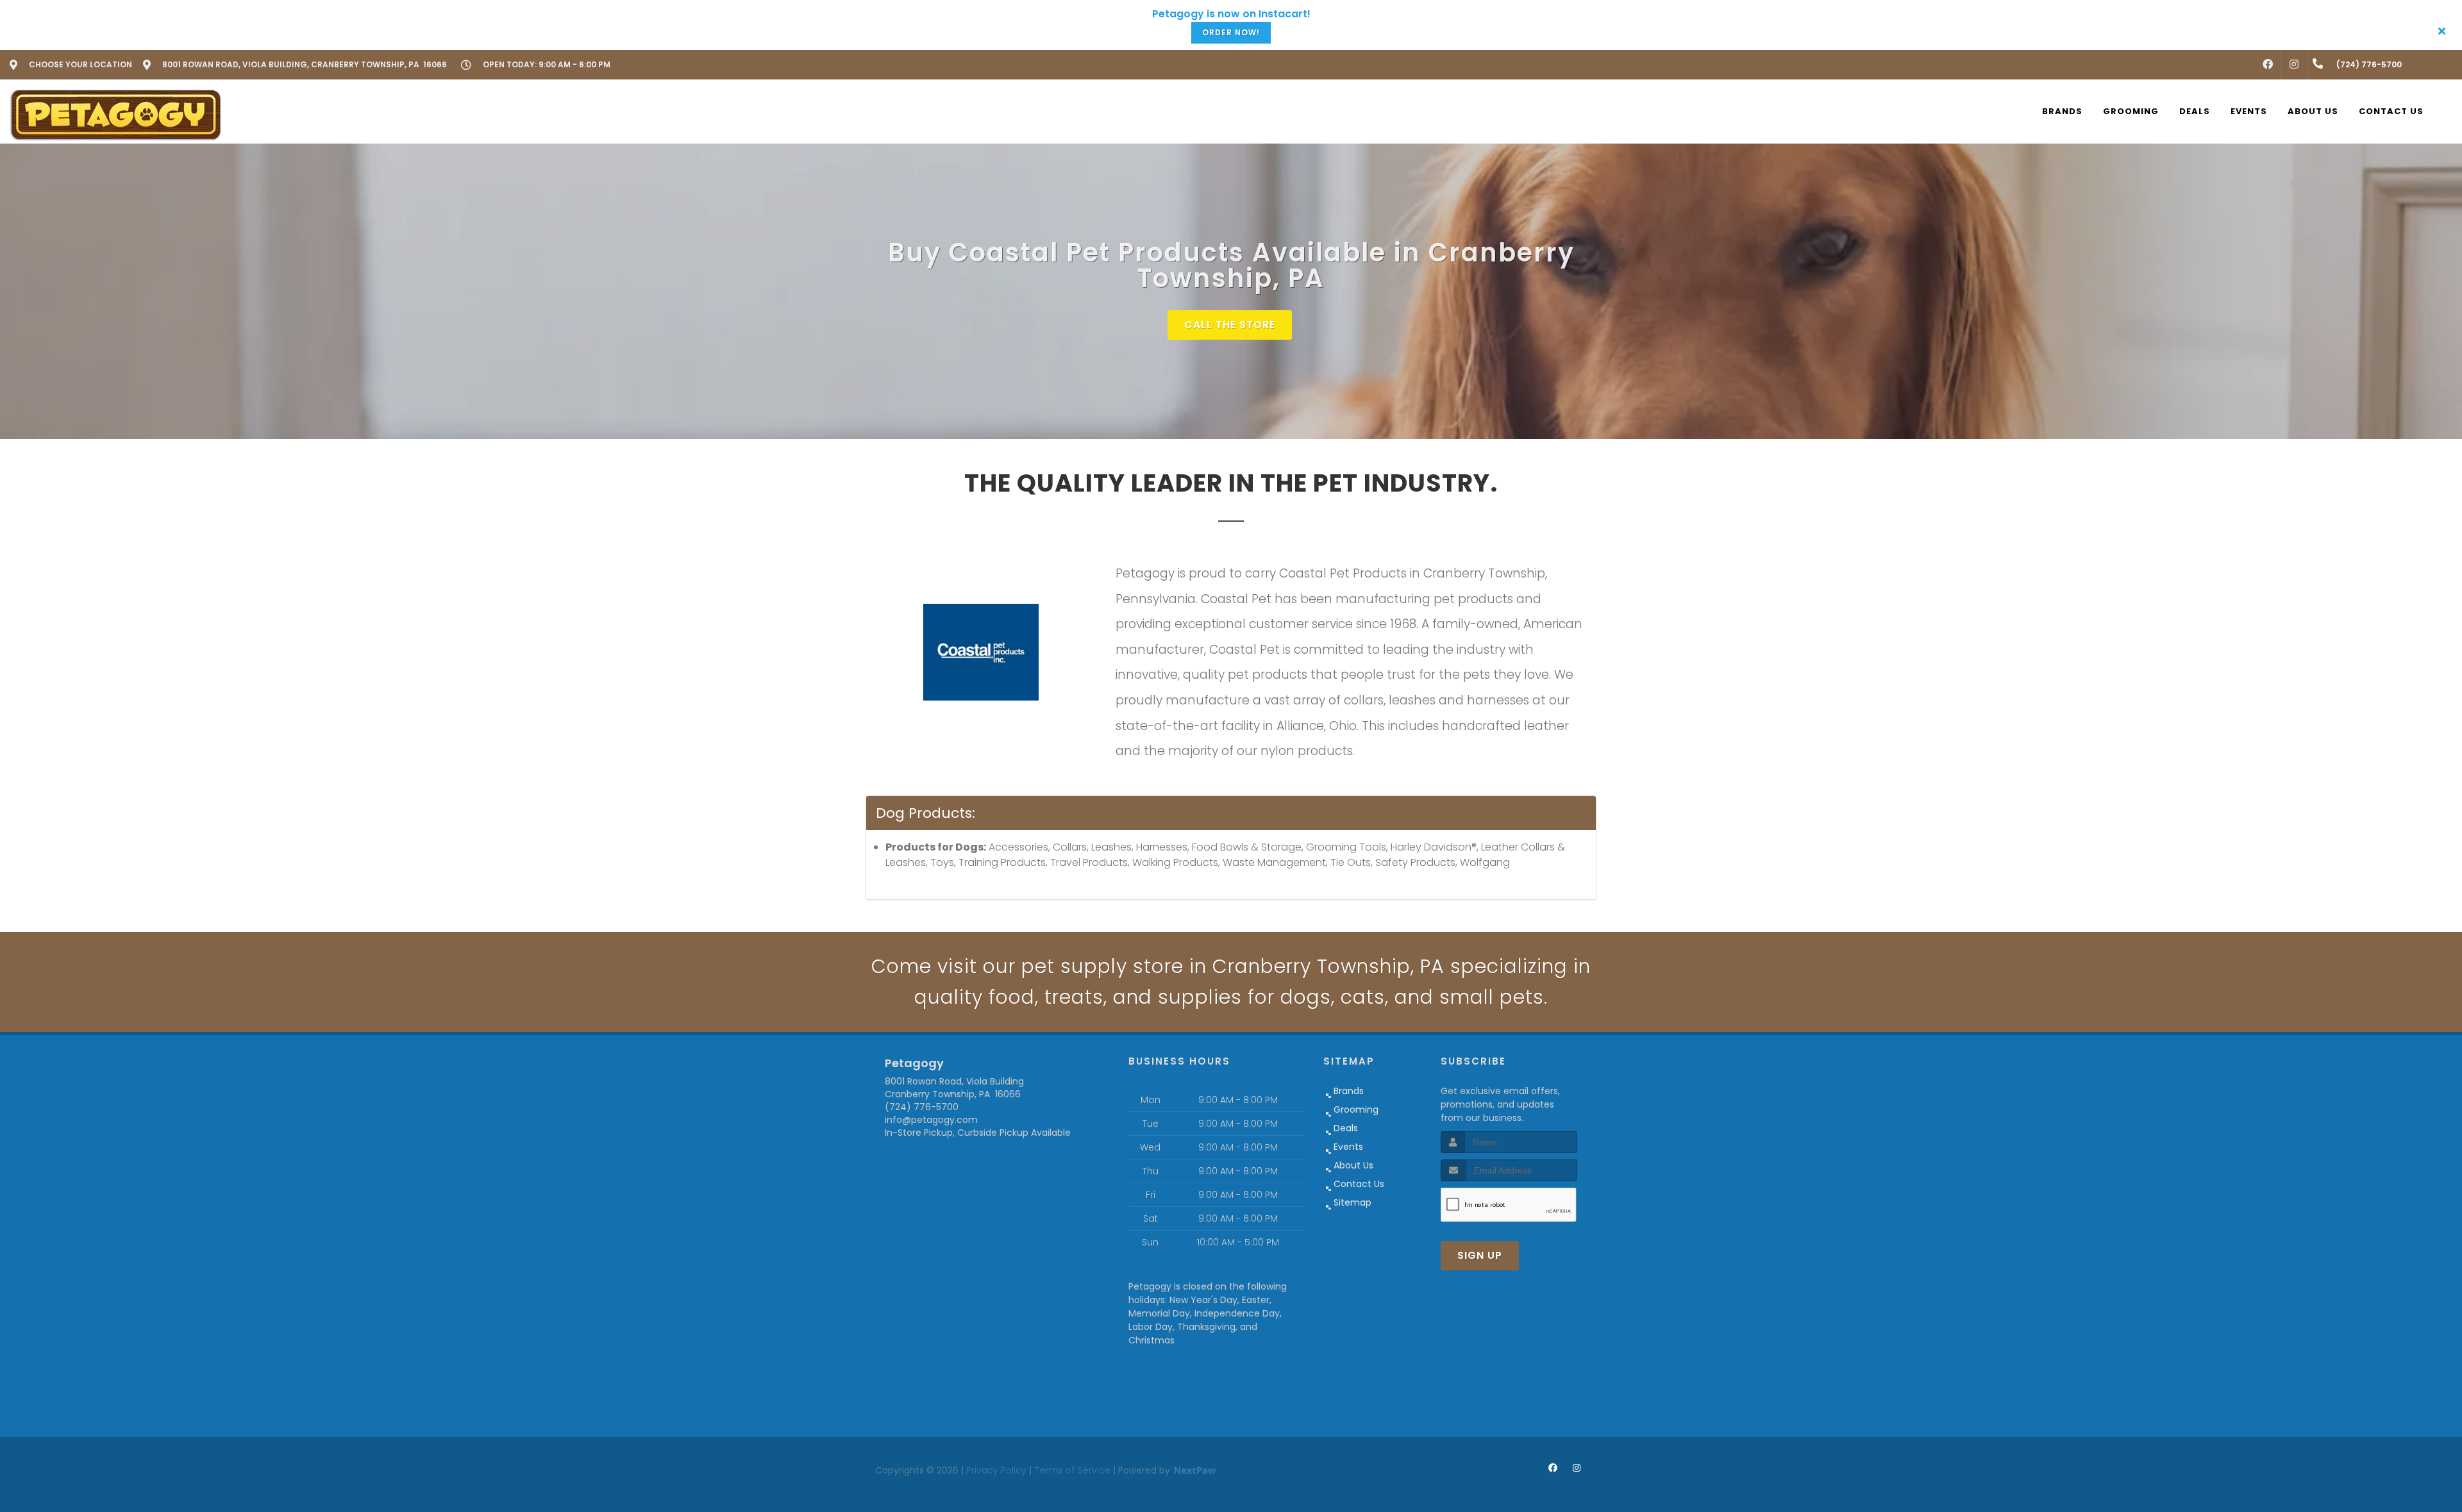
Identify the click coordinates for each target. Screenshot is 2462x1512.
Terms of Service (1072, 1470)
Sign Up (1480, 1255)
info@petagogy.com (931, 1120)
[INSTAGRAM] (2294, 65)
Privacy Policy (996, 1470)
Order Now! (1231, 32)
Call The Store (1230, 325)
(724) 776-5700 (922, 1107)
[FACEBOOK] (2268, 65)
